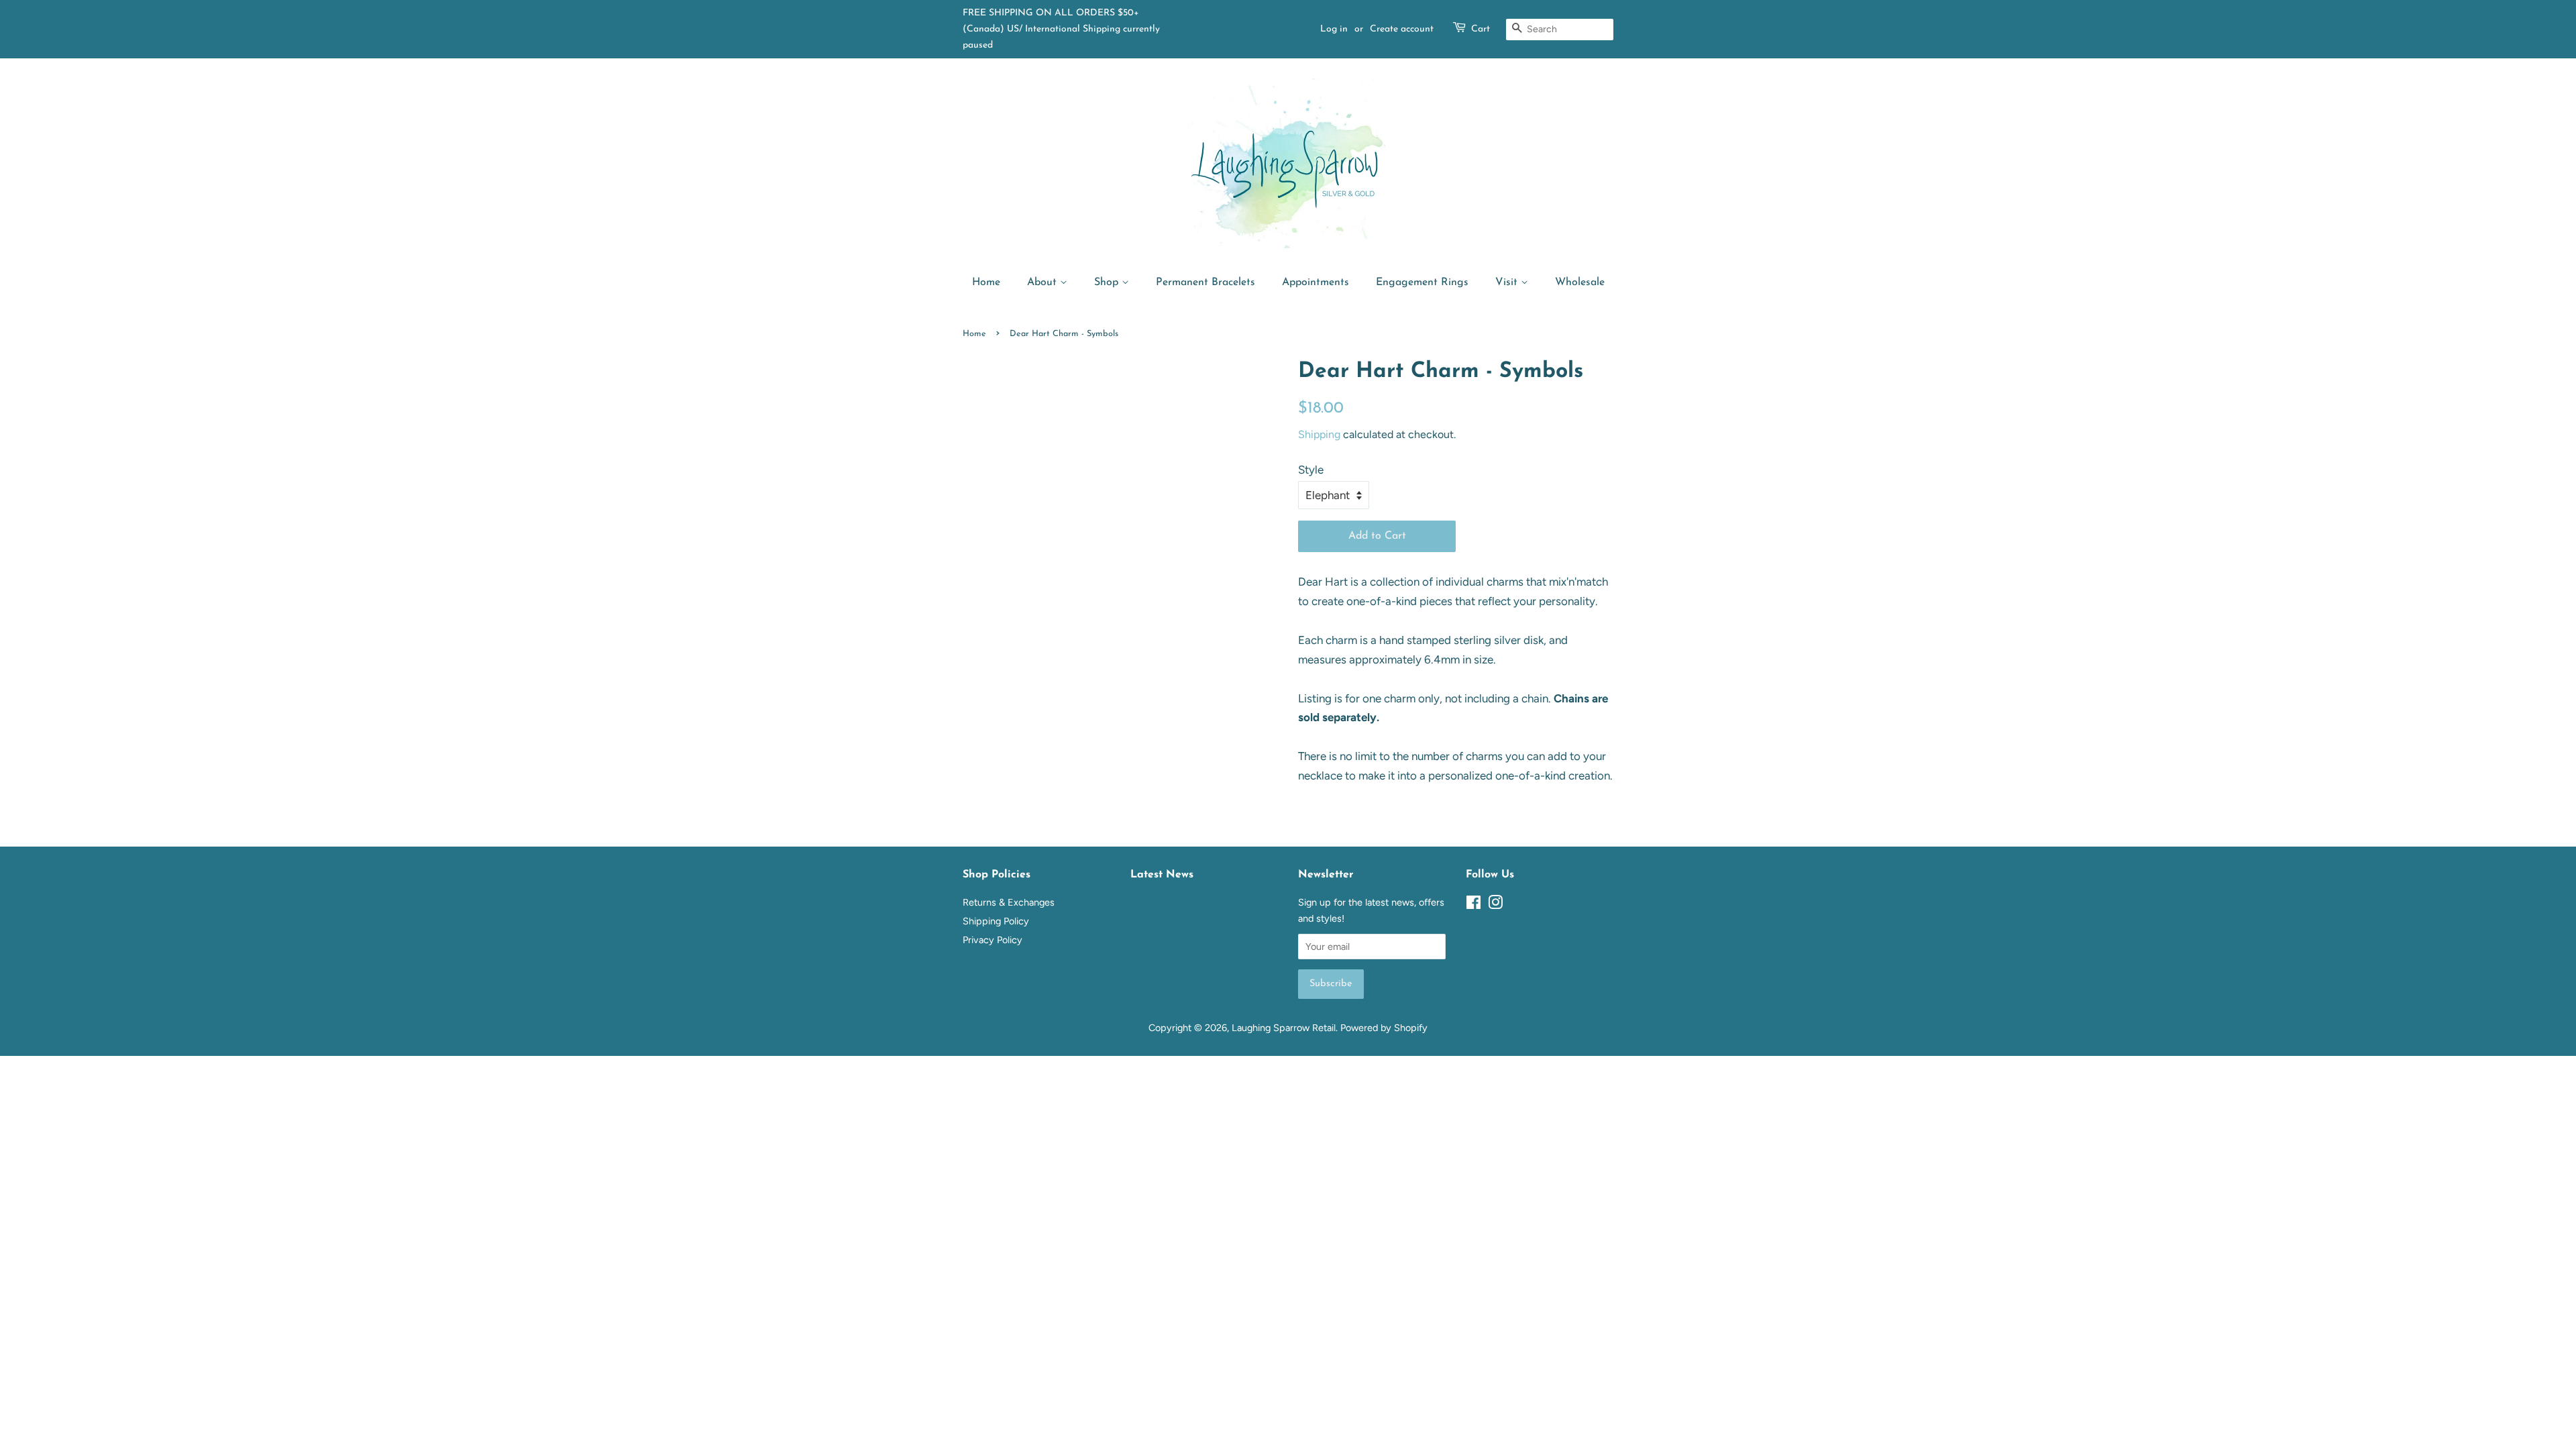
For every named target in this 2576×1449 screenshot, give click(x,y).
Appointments (1316, 282)
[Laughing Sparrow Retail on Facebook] (1473, 905)
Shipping (1319, 434)
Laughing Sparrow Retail (1284, 1028)
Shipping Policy (996, 921)
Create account (1402, 29)
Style (1311, 470)
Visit (1508, 282)
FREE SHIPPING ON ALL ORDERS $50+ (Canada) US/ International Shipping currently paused (1061, 29)
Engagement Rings (1422, 282)
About (1043, 282)
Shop (1108, 282)
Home (986, 282)
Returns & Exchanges (1009, 902)
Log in (1334, 29)
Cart (1481, 29)
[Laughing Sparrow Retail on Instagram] (1495, 905)
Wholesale (1580, 282)
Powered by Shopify (1384, 1028)
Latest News (1162, 875)
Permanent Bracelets (1205, 282)
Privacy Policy (992, 940)
